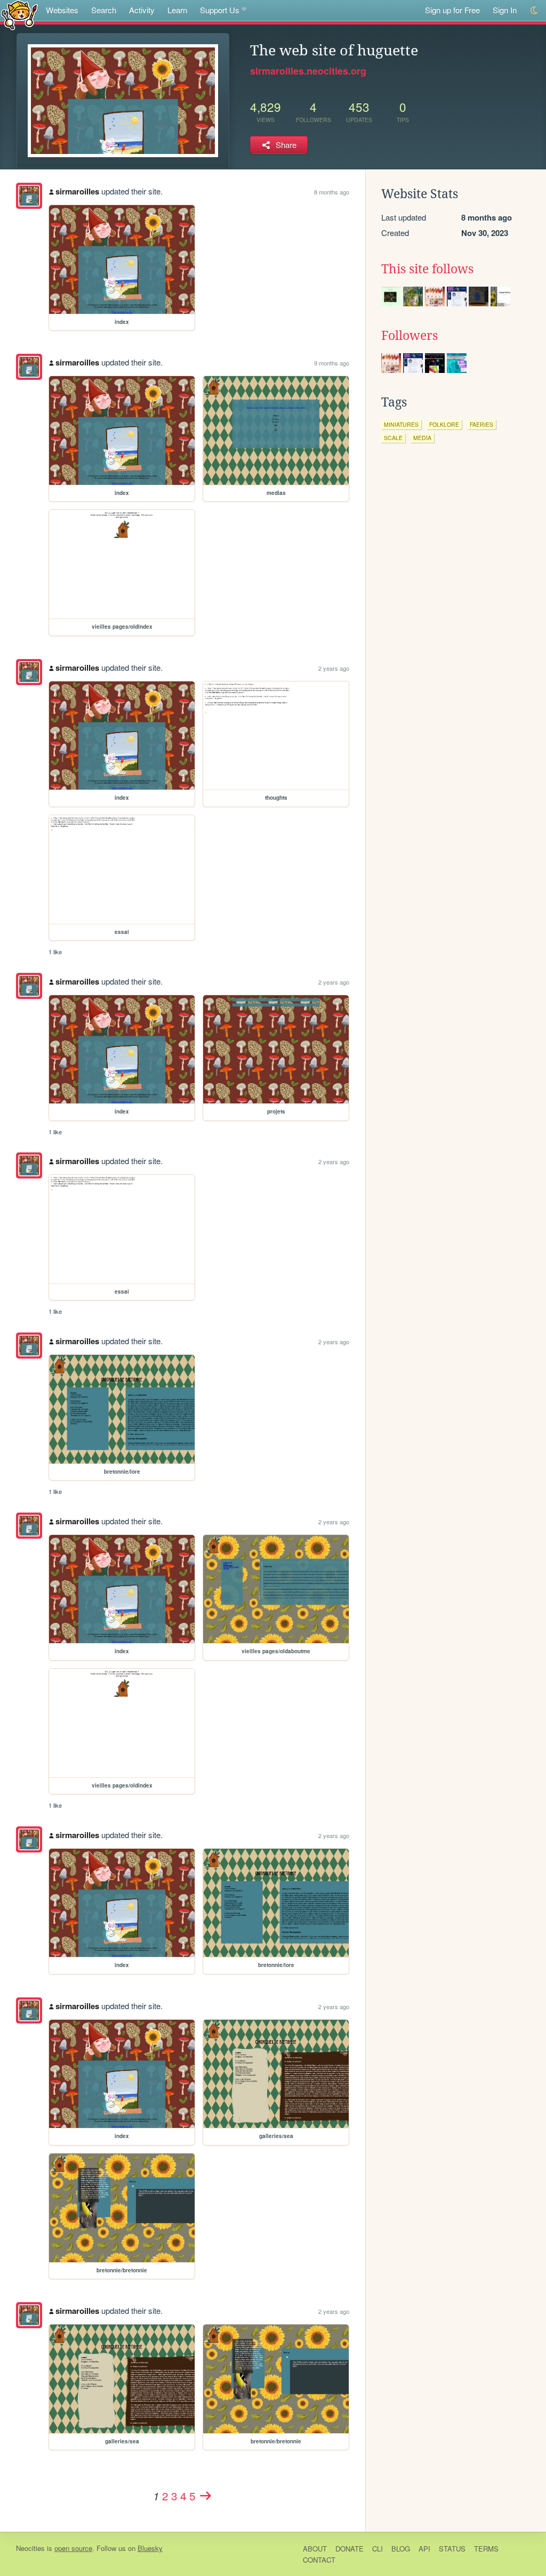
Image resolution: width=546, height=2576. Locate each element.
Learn (177, 10)
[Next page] (205, 2496)
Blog (401, 2549)
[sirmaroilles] (29, 196)
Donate (350, 2549)
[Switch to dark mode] (535, 10)
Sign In (505, 10)
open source (73, 2548)
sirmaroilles (77, 191)
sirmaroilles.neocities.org (308, 71)
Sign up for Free (452, 10)
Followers (409, 336)
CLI (378, 2549)
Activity (142, 10)
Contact (319, 2560)
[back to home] (19, 15)
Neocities (30, 2548)
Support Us (220, 10)
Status (452, 2549)
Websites (62, 10)
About (315, 2549)
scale (393, 438)
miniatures (401, 424)
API (424, 2549)
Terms (486, 2549)
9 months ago (332, 363)
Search (104, 10)
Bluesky (150, 2548)
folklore (444, 424)
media (422, 438)
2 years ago (334, 668)
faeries (481, 424)
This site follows (427, 269)
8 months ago (332, 192)
